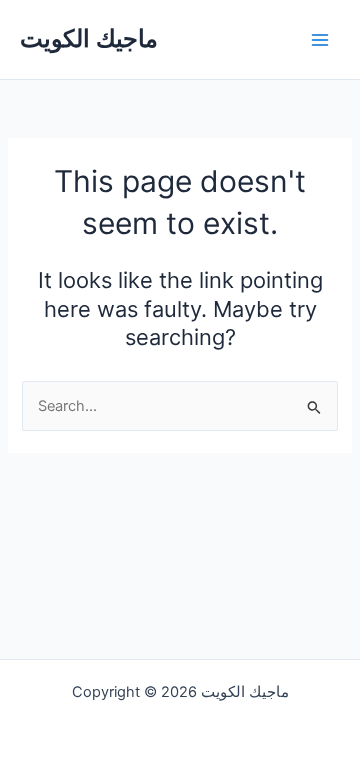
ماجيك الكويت (89, 38)
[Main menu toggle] (320, 39)
